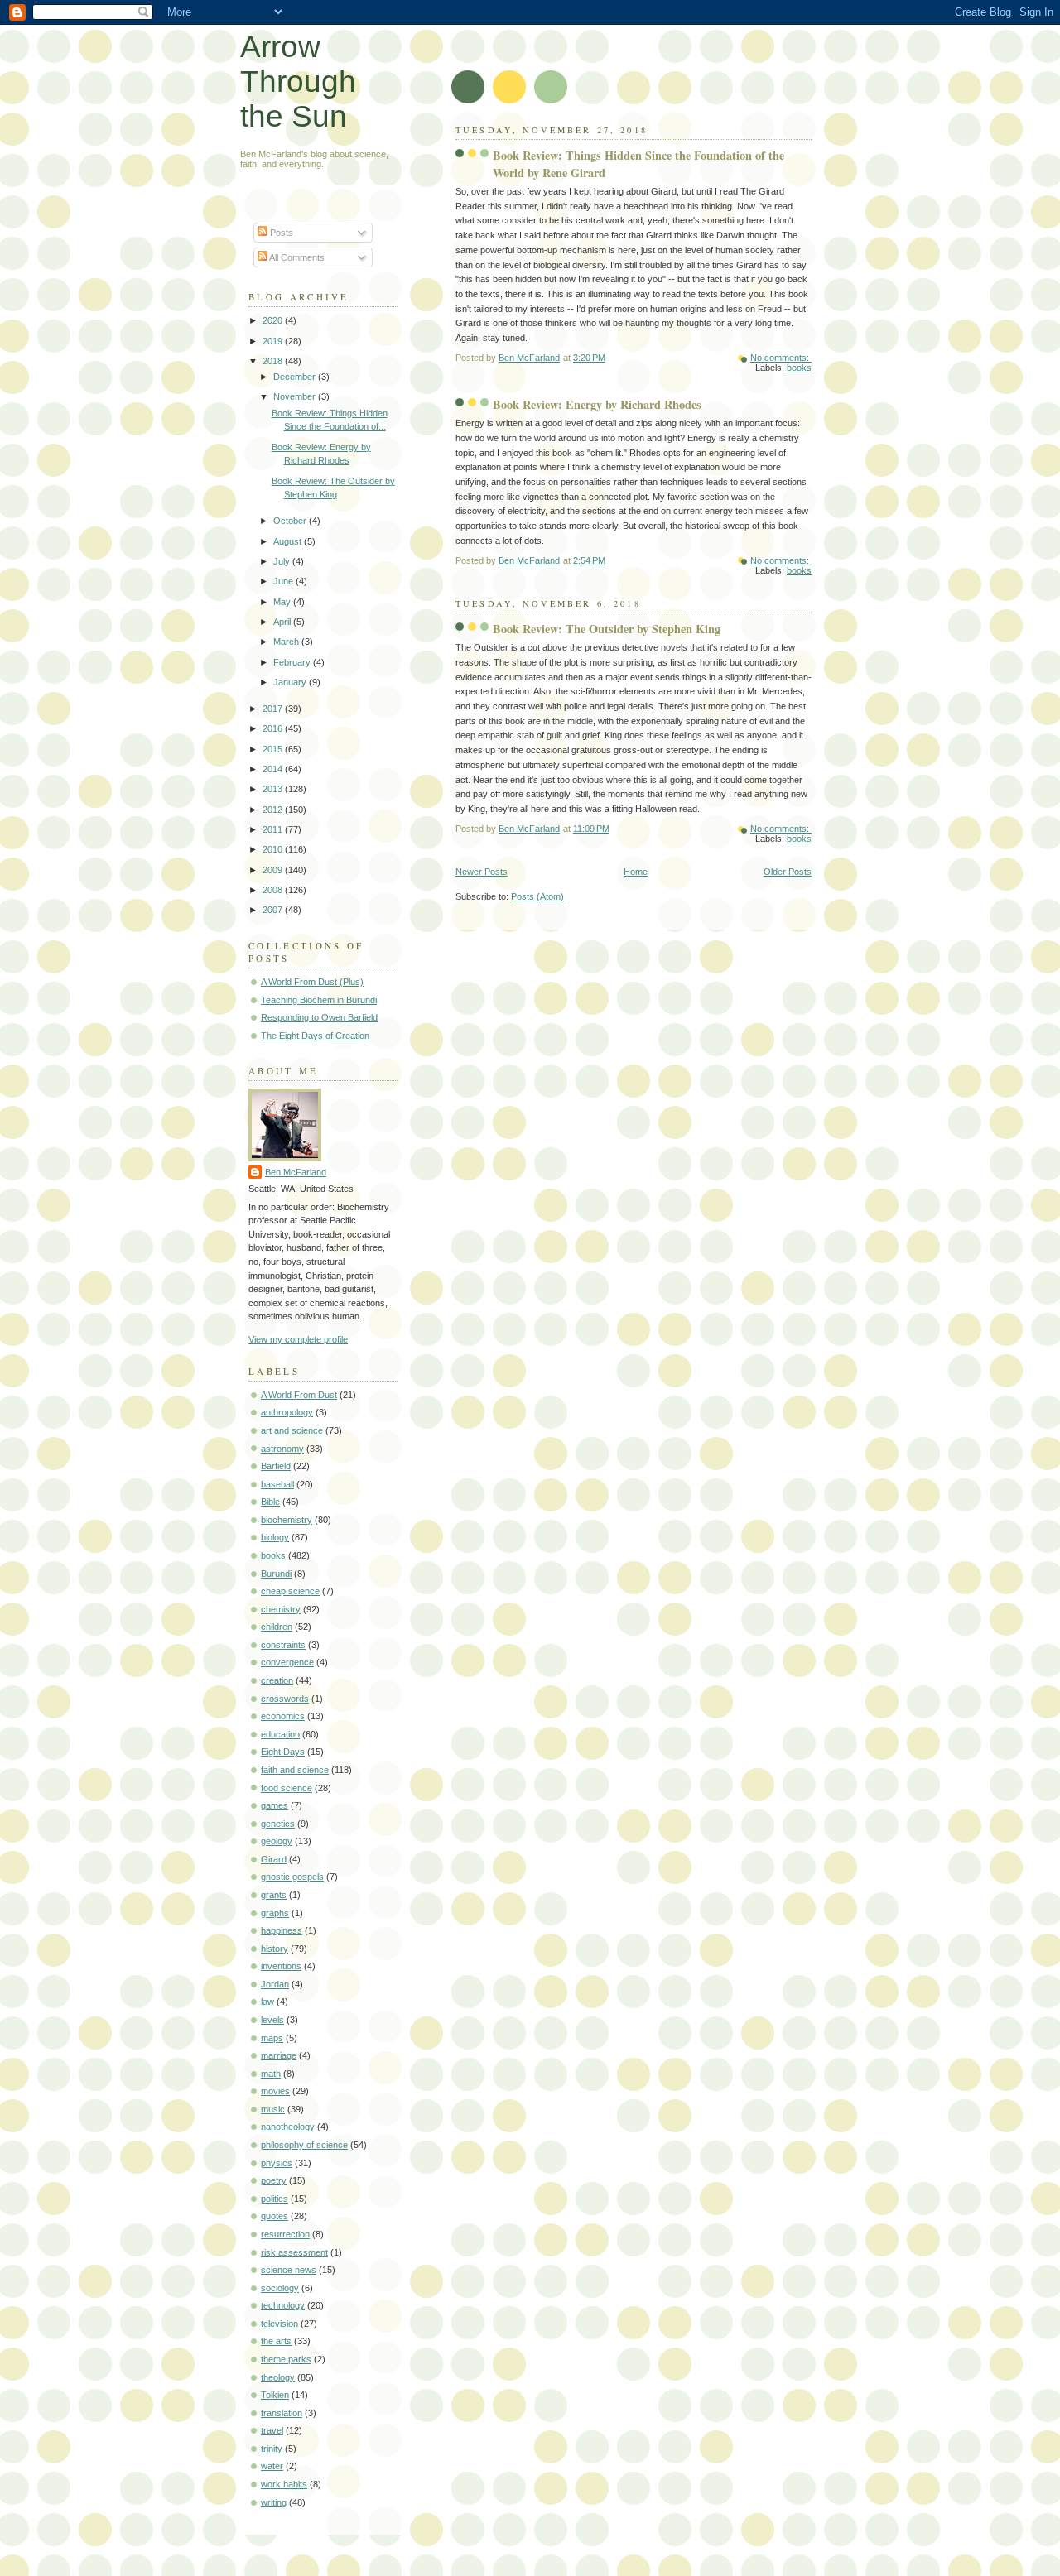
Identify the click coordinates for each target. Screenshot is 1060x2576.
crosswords (285, 1699)
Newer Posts (482, 872)
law (267, 2002)
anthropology (287, 1412)
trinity (272, 2449)
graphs (275, 1913)
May (283, 602)
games (275, 1805)
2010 (274, 849)
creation (277, 1680)
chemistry (281, 1609)
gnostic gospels (292, 1877)
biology (275, 1537)
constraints (283, 1645)
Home (636, 872)
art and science (292, 1430)
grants (274, 1895)
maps (272, 2038)
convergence (287, 1662)
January (291, 682)
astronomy (282, 1449)
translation (282, 2413)
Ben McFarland (296, 1172)
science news (289, 2270)
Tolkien (275, 2395)
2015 (274, 749)
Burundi (276, 1574)
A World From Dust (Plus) (312, 982)
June (284, 581)
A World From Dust (299, 1395)
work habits (284, 2484)
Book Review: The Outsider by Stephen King (607, 629)
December (296, 377)
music (273, 2109)
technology (283, 2305)
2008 (274, 890)
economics (283, 1716)
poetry (274, 2180)
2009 (274, 870)
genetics (278, 1824)
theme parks (286, 2359)
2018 (274, 361)
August (289, 541)
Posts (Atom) (537, 896)
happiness (282, 1930)
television (279, 2324)
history (275, 1949)
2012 (274, 810)
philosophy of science (304, 2145)
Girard (274, 1859)
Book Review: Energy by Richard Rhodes (597, 404)
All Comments (296, 257)
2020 (274, 320)
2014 (274, 769)
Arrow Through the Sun (298, 82)
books (799, 368)
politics (275, 2199)
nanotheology (288, 2127)
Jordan (275, 1984)
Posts (280, 233)
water (272, 2466)
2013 (274, 789)
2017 (274, 709)
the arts (276, 2341)
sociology (280, 2288)
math (271, 2074)
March (287, 642)
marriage (279, 2055)
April (283, 622)
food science (287, 1788)
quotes (275, 2216)
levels (272, 2020)
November (296, 396)
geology (277, 1841)
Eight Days (283, 1752)
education (280, 1734)
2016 (274, 728)
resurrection (285, 2234)
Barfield (276, 1466)
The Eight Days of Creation (315, 1036)
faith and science (295, 1770)
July (283, 561)
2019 (274, 341)
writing (274, 2502)
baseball (277, 1484)
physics (277, 2163)
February (293, 662)
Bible (270, 1502)
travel (272, 2430)
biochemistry (287, 1520)
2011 (274, 829)
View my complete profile (298, 1339)
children (277, 1627)
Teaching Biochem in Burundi (319, 1000)
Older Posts (788, 872)
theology (278, 2377)
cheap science (290, 1591)
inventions (281, 1966)
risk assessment (294, 2252)
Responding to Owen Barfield (319, 1017)
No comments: (781, 358)
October (291, 521)
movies (275, 2091)
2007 (274, 910)
